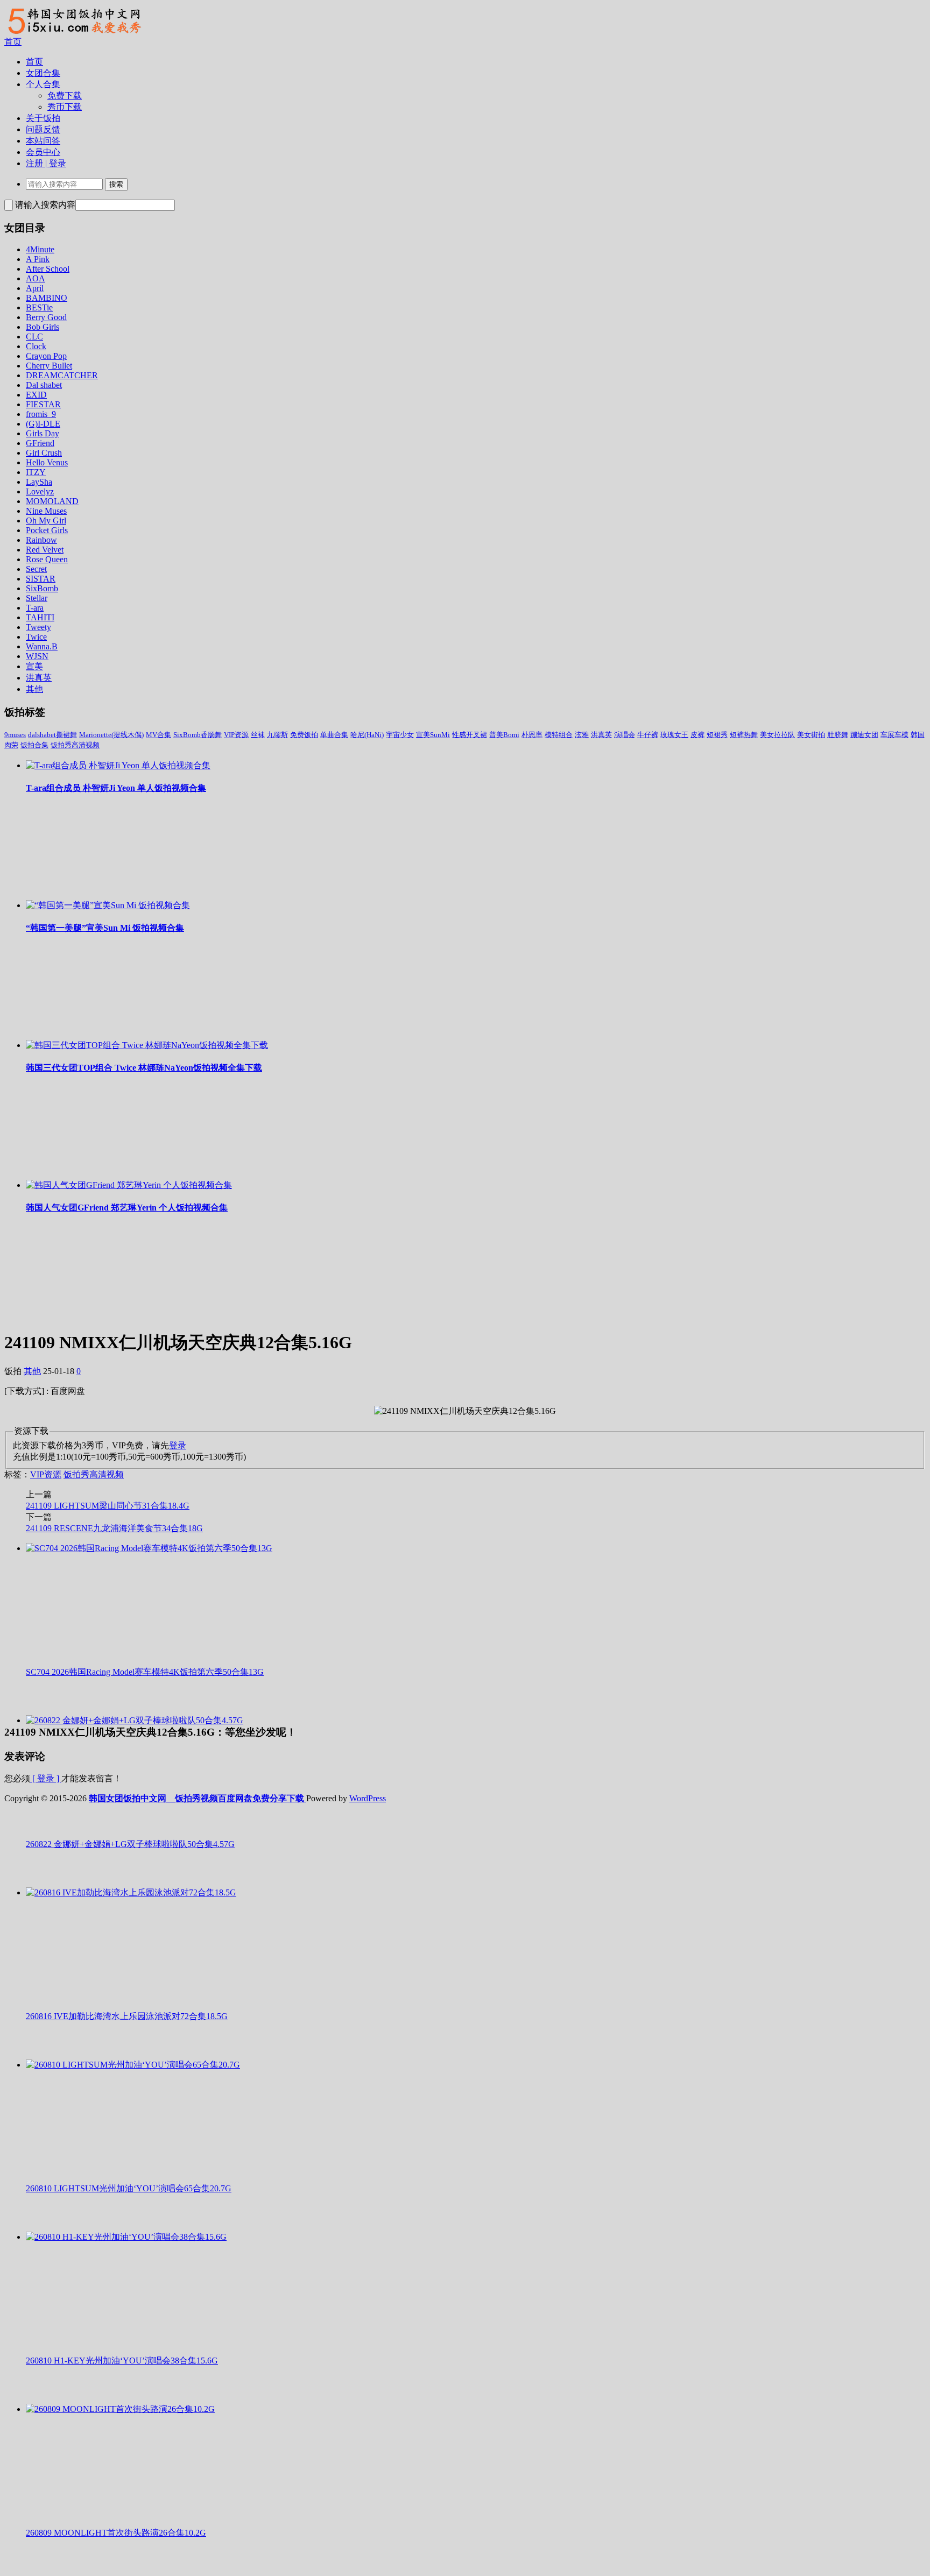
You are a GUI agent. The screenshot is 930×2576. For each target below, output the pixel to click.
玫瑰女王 (674, 735)
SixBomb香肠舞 (198, 735)
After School (48, 269)
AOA (36, 278)
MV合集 (158, 735)
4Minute (40, 249)
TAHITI (40, 617)
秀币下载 (65, 107)
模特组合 (559, 735)
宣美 (34, 666)
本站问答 (43, 141)
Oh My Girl (46, 521)
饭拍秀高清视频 (75, 745)
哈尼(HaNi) (367, 735)
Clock (36, 346)
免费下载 (65, 95)
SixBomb (42, 588)
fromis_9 (41, 414)
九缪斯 (277, 735)
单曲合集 (334, 735)
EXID (36, 395)
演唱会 (625, 735)
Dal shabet (44, 385)
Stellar (37, 598)
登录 (178, 1445)
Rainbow (41, 540)
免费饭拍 (304, 735)
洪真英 (39, 678)
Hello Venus (47, 462)
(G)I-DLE (43, 424)
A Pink (38, 259)
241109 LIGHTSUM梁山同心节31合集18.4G (108, 1506)
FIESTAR (43, 404)
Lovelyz (40, 491)
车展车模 (894, 735)
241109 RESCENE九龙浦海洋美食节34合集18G (114, 1528)
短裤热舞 (744, 735)
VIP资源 (236, 735)
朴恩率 (532, 735)
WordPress (368, 1798)
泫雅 (582, 735)
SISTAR (41, 579)
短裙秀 (717, 735)
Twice (36, 637)
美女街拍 (811, 735)
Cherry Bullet (49, 366)
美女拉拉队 (777, 735)
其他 (34, 689)
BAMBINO (47, 298)
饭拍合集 (34, 745)
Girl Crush (44, 453)
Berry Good (46, 317)
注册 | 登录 (46, 163)
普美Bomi (504, 735)
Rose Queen (47, 559)
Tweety (38, 627)
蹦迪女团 (864, 735)
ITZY (36, 472)
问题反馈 (43, 129)
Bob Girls (43, 327)
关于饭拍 (43, 118)
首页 (13, 42)
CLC (34, 337)
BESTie (39, 307)
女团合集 (43, 73)
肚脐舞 (838, 735)
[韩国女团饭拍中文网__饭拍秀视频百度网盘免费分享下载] (73, 34)
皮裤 (697, 735)
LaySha (39, 482)
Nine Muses (46, 511)
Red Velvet (45, 550)
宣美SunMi (433, 735)
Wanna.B (42, 646)
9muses (15, 735)
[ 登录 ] (46, 1778)
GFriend (40, 443)
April (35, 288)
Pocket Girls (47, 530)
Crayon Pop (46, 356)
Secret (36, 569)
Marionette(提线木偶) (111, 735)
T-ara (35, 608)
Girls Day (43, 433)
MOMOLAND (52, 501)
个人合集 (43, 84)
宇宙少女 (400, 735)
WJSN (37, 656)
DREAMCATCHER (62, 375)
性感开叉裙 (470, 735)
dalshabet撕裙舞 (52, 735)
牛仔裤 (648, 735)
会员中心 (43, 152)
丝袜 (258, 735)
